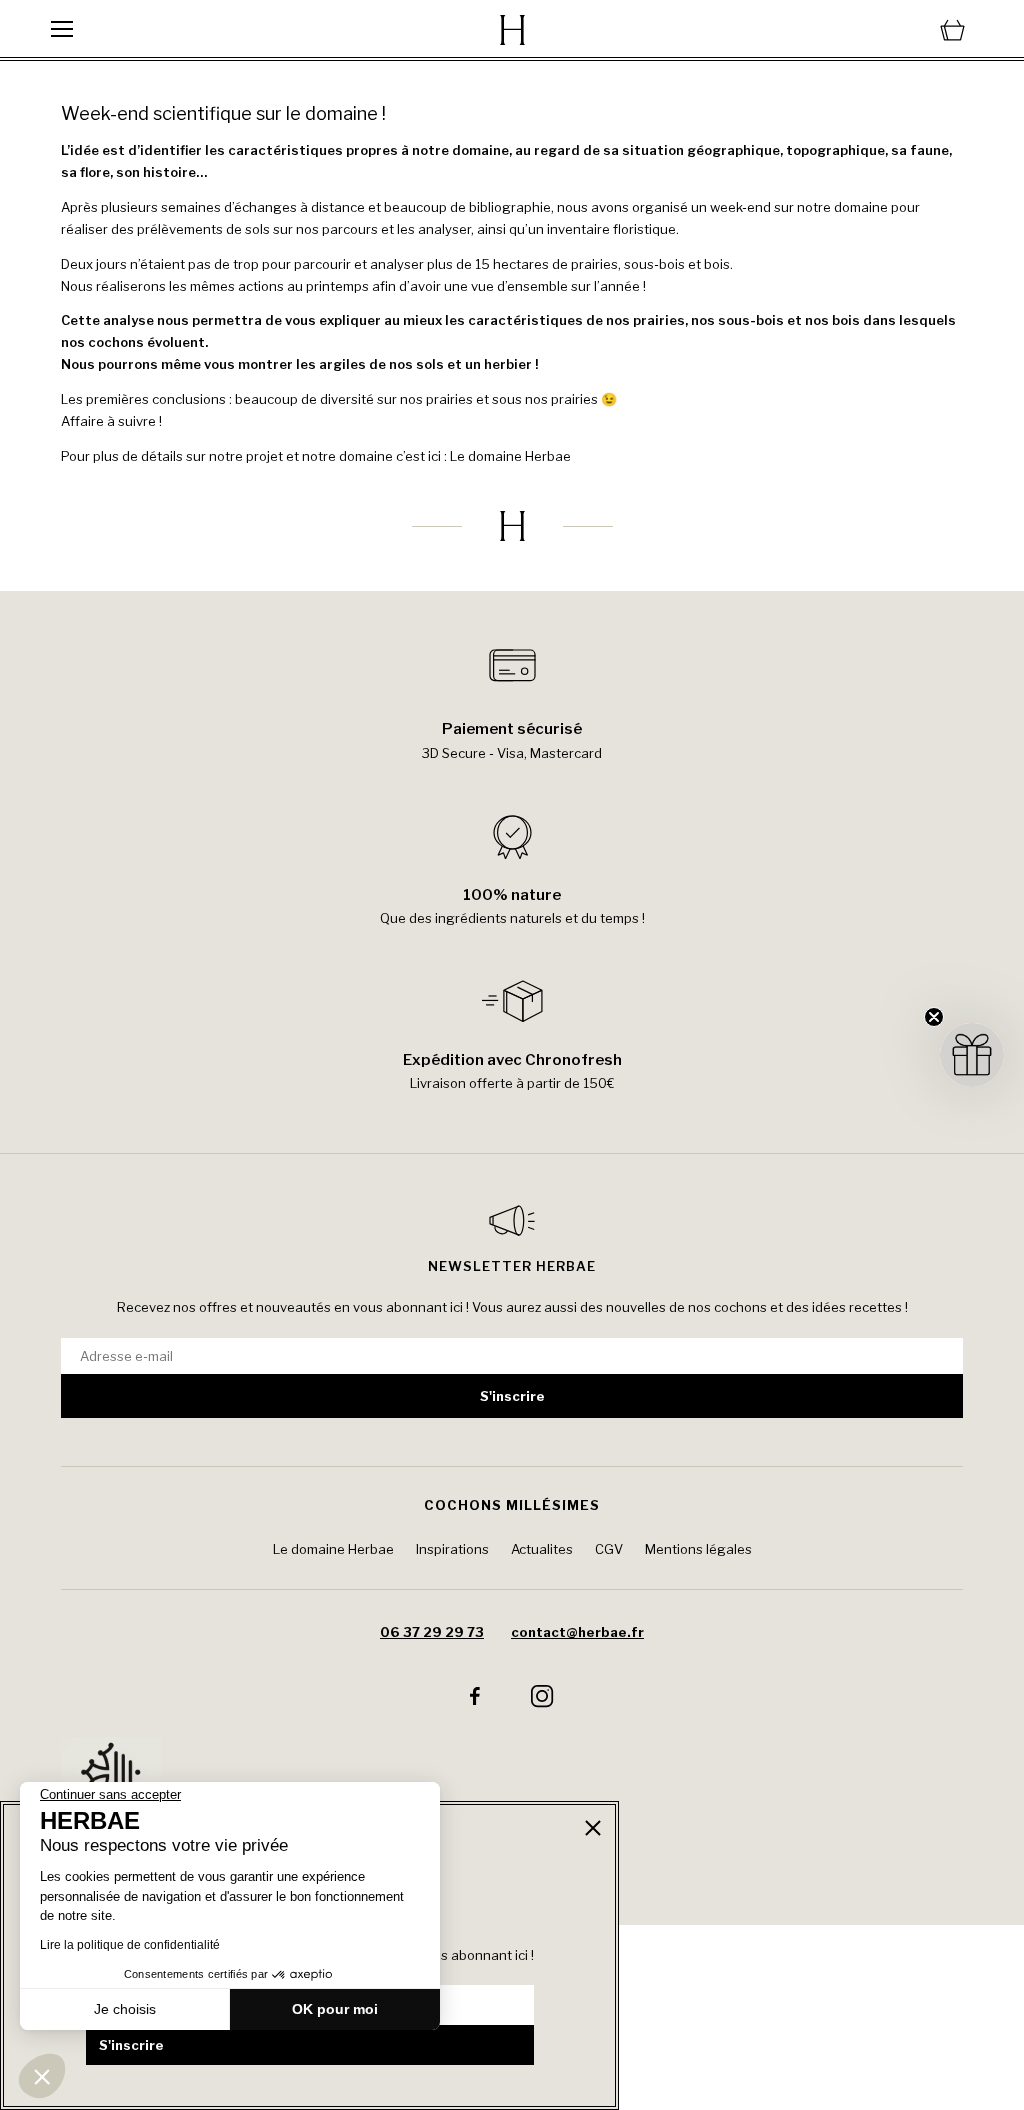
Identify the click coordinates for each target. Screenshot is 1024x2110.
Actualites (542, 1549)
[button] (42, 2076)
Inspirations (452, 1549)
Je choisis (125, 2009)
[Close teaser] (934, 1017)
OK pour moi (335, 2009)
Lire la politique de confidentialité (130, 1945)
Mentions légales (698, 1549)
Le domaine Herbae (510, 456)
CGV (609, 1549)
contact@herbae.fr (577, 1632)
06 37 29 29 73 (432, 1632)
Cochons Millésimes (512, 1505)
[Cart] (819, 30)
